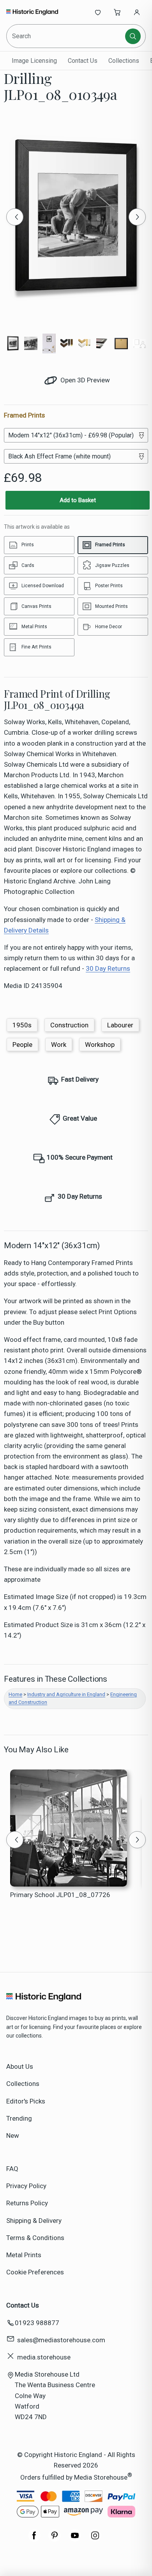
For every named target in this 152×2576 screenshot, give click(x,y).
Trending (19, 2118)
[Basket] (117, 12)
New (13, 2135)
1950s (22, 1025)
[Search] (133, 36)
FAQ (12, 2169)
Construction (69, 1025)
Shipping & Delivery (34, 2221)
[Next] (137, 217)
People (22, 1045)
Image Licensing (34, 61)
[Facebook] (34, 2539)
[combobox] (66, 36)
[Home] (32, 12)
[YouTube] (75, 2539)
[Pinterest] (55, 2539)
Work (59, 1045)
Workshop (100, 1045)
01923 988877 (37, 2323)
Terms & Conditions (35, 2238)
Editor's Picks (26, 2101)
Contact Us (83, 61)
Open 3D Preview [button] (84, 380)
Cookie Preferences (35, 2272)
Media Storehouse (101, 2477)
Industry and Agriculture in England (66, 1694)
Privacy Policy (26, 2186)
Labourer (120, 1025)
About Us (20, 2066)
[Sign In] (137, 12)
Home (15, 1694)
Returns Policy (27, 2203)
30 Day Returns (108, 968)
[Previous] (15, 217)
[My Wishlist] (98, 12)
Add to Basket (78, 500)
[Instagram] (95, 2539)
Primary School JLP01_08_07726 (60, 1895)
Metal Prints (24, 2255)
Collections (124, 61)
